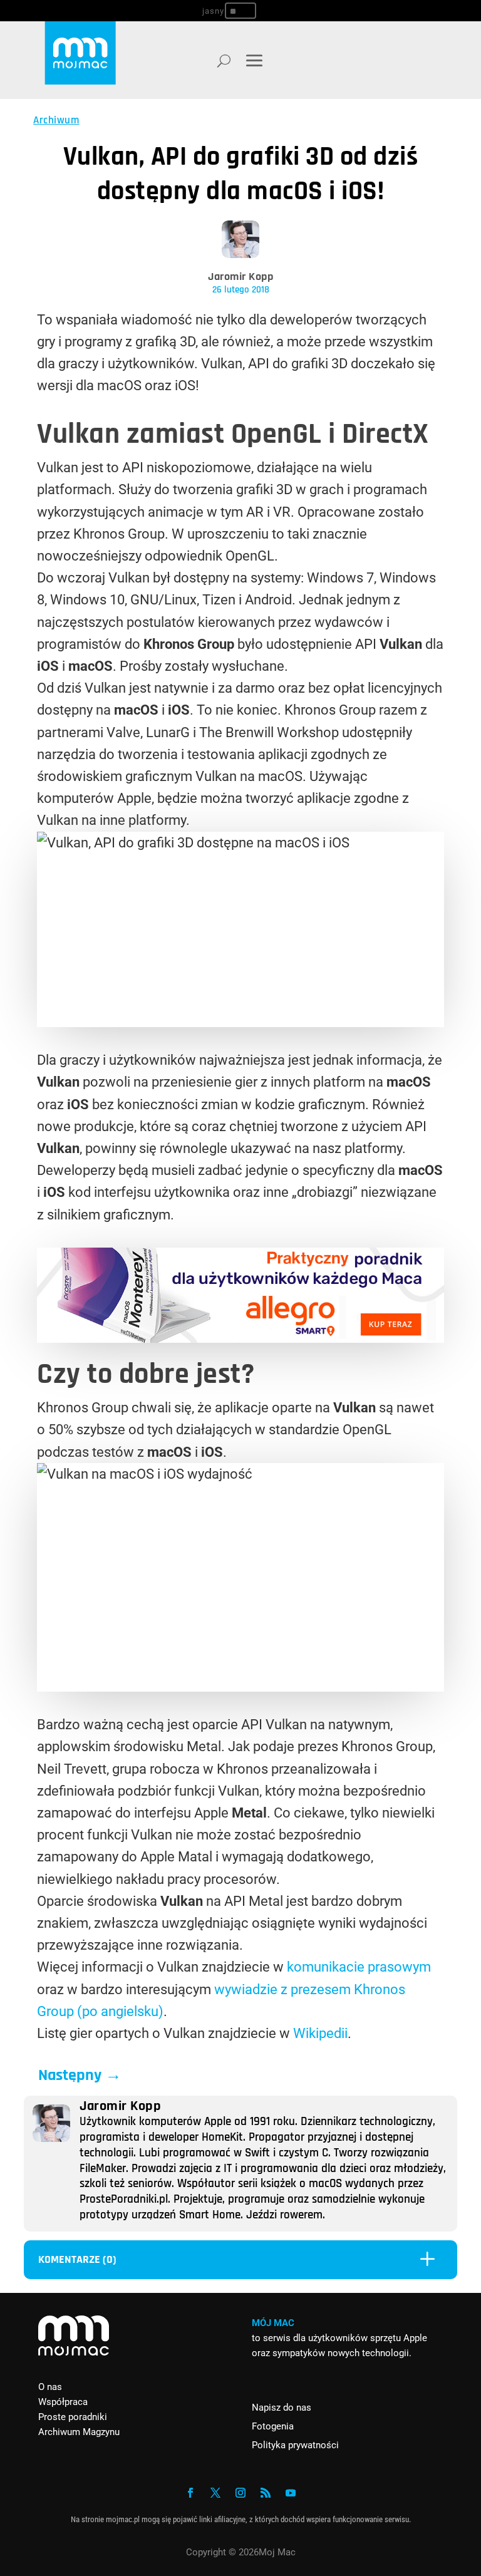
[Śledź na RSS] (266, 2493)
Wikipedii (320, 2033)
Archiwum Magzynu (79, 2432)
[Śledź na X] (215, 2493)
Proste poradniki (73, 2417)
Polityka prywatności (295, 2445)
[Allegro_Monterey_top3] (240, 1338)
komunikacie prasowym (359, 1967)
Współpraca (63, 2402)
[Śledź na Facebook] (190, 2493)
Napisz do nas (282, 2408)
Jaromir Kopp (240, 277)
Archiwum (56, 120)
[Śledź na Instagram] (240, 2493)
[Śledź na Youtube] (291, 2493)
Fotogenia (273, 2426)
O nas (50, 2387)
